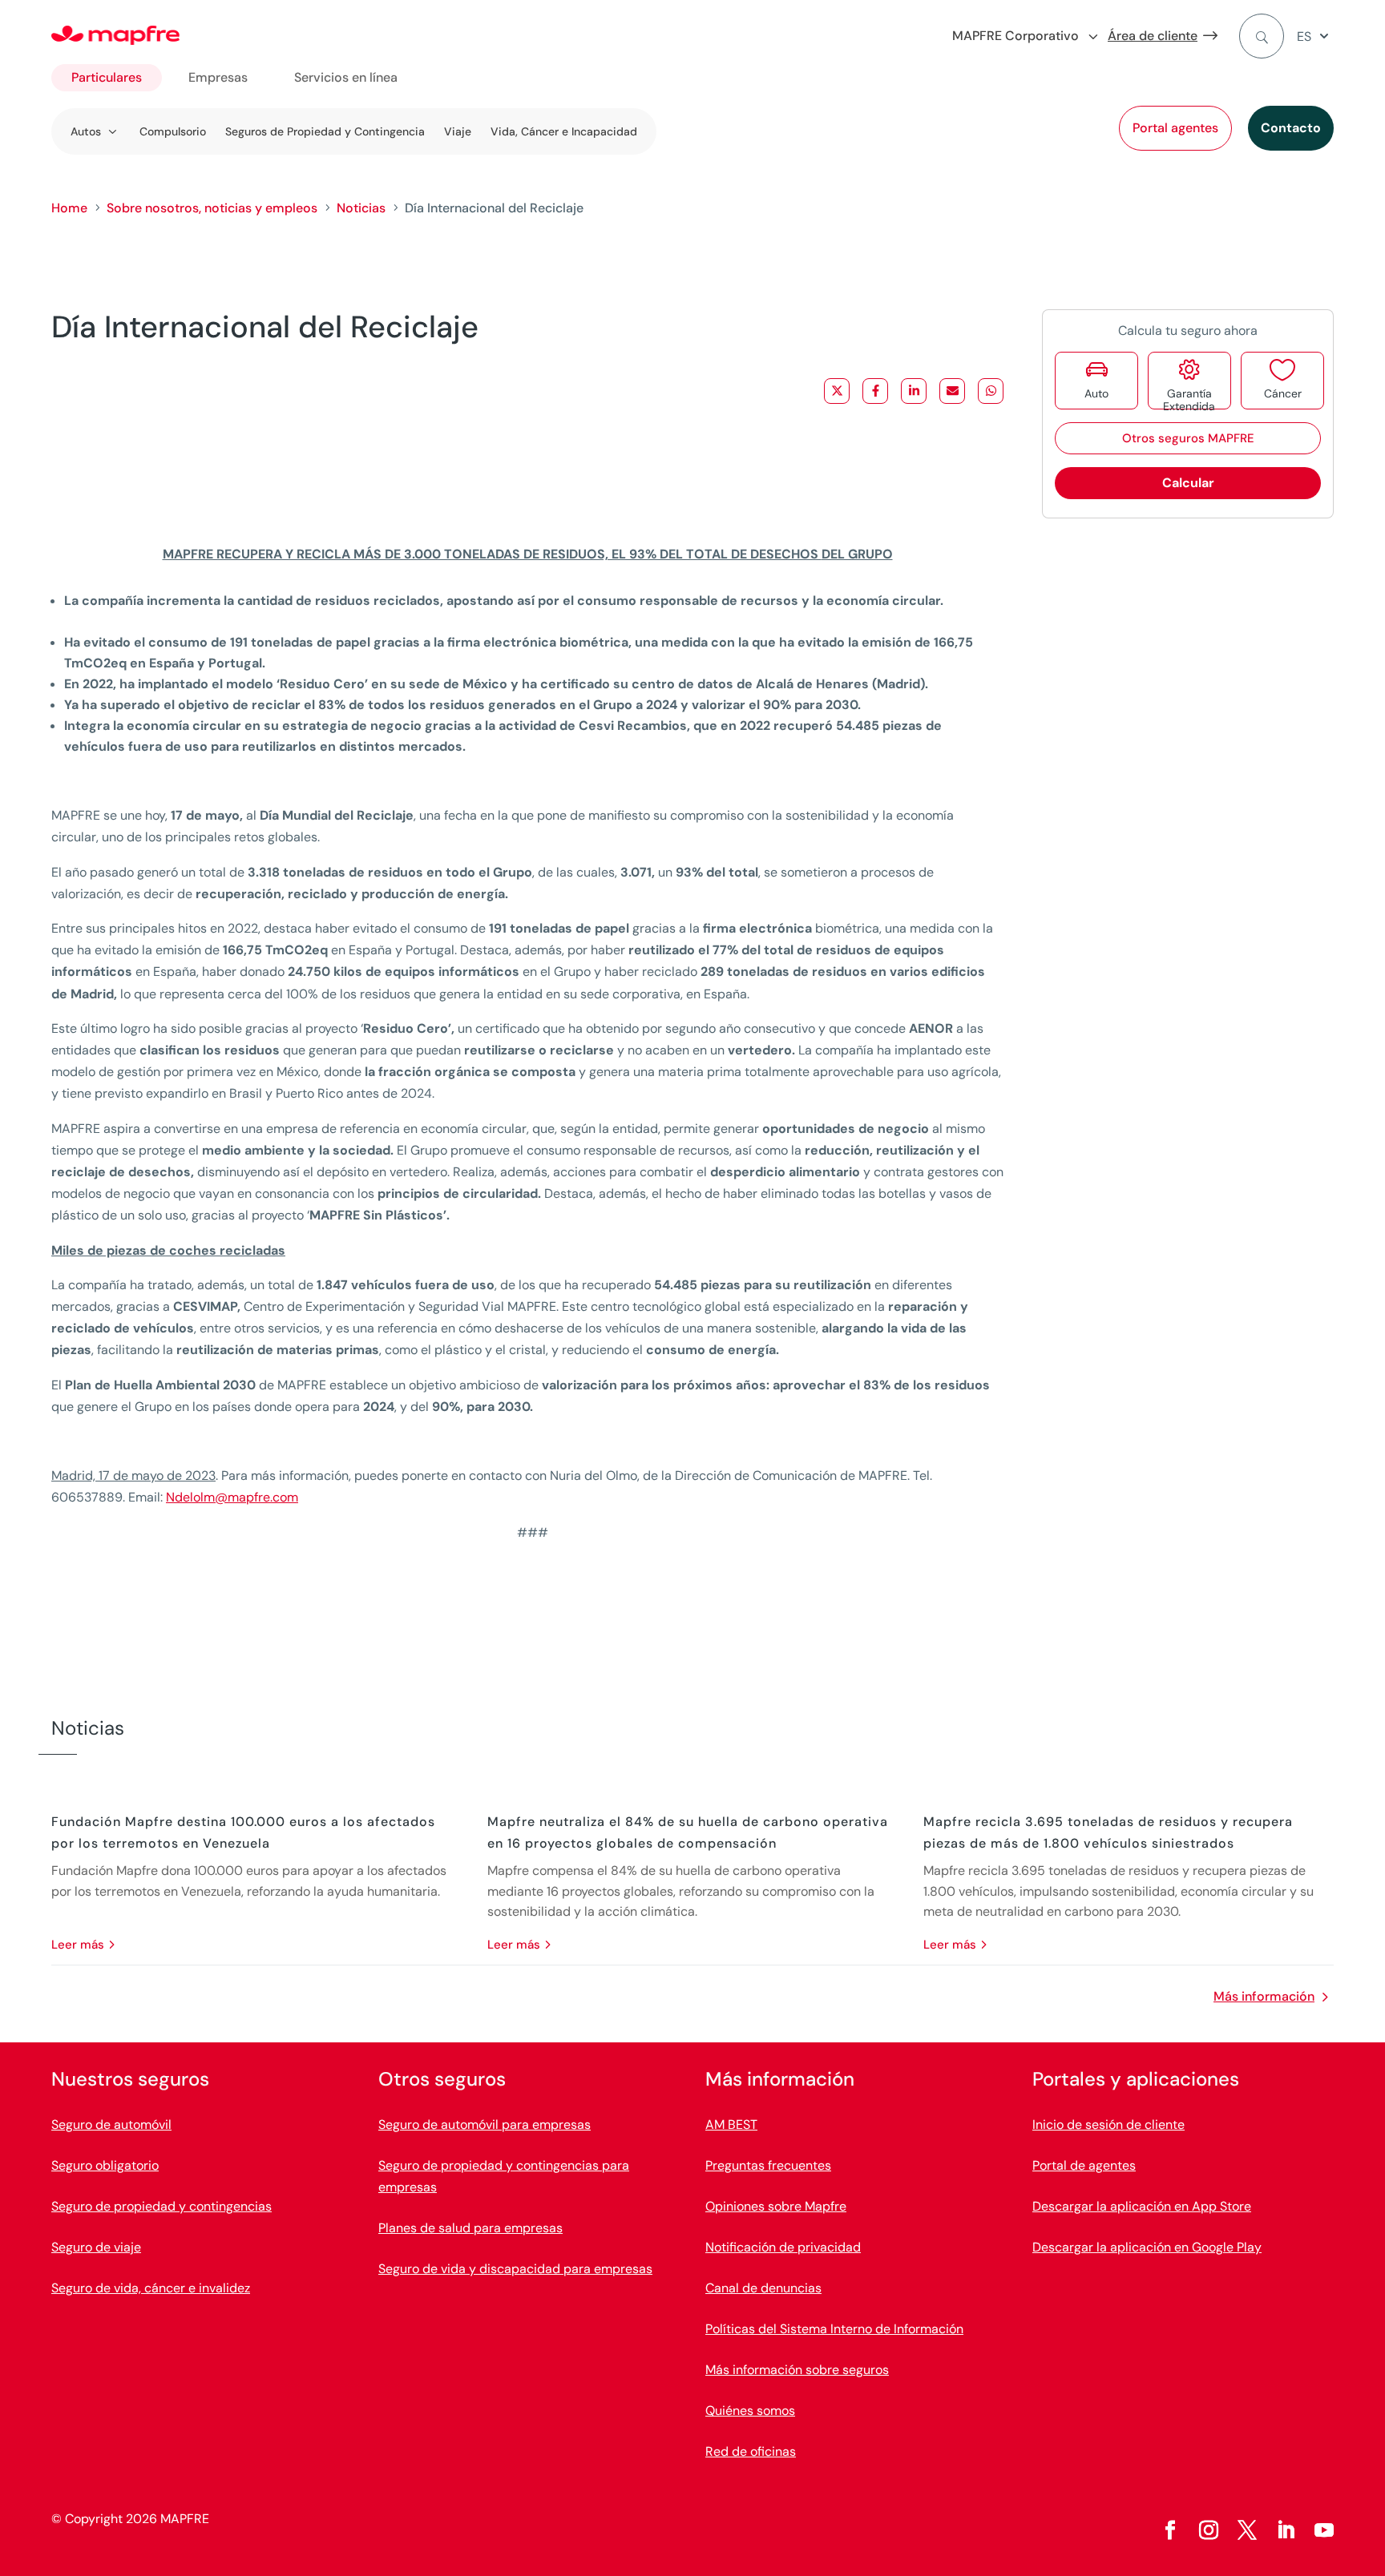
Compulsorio (173, 131)
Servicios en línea (346, 77)
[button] (1315, 36)
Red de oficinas (751, 2451)
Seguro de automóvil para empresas (485, 2124)
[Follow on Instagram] (1209, 2530)
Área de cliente (1153, 36)
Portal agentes (1175, 128)
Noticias (361, 208)
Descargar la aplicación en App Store (1142, 2206)
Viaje (458, 131)
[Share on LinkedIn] (914, 391)
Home (69, 208)
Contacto (1291, 128)
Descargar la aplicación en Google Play (1147, 2247)
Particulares (107, 77)
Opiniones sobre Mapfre (776, 2206)
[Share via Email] (952, 391)
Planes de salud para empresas (470, 2228)
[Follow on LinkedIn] (1286, 2530)
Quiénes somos (750, 2411)
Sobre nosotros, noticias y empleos (212, 208)
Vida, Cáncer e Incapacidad (564, 131)
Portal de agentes (1084, 2165)
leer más (78, 1945)
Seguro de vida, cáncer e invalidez (151, 2288)
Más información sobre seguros (797, 2370)
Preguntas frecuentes (768, 2165)
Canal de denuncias (763, 2288)
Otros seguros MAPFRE (1188, 438)
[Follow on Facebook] (1170, 2530)
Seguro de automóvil (111, 2124)
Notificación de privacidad (783, 2247)
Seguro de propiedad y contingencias (162, 2206)
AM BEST (731, 2124)
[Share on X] (837, 391)
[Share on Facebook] (875, 391)
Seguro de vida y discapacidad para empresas (515, 2269)
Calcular (1188, 483)
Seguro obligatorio (105, 2165)
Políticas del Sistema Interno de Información (834, 2329)
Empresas (218, 77)
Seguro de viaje (96, 2247)
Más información (1264, 1996)
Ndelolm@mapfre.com (232, 1497)
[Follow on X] (1247, 2530)
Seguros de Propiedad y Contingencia (325, 131)
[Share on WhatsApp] (991, 391)
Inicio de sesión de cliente (1108, 2124)
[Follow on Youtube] (1324, 2530)
